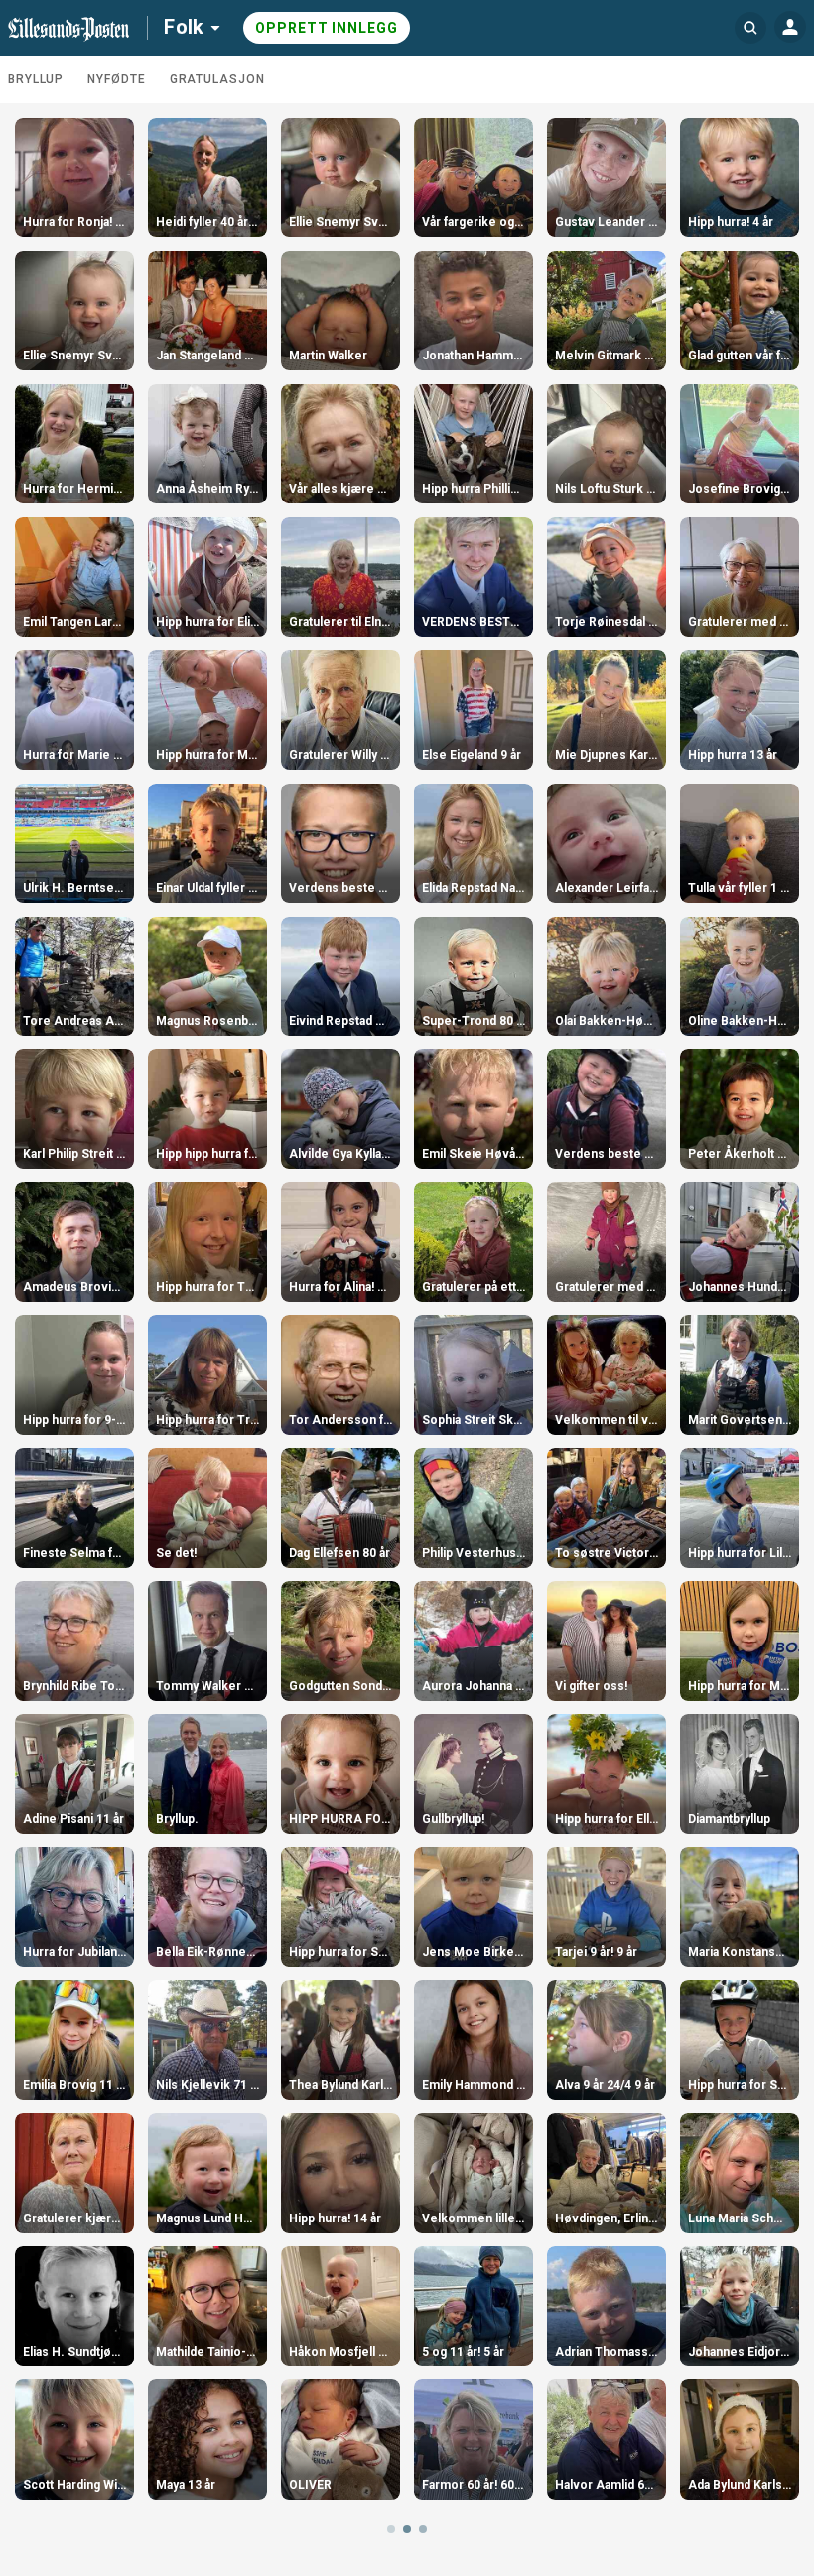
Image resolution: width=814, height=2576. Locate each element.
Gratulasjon (217, 79)
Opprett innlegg (327, 28)
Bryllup (36, 79)
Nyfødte (116, 79)
